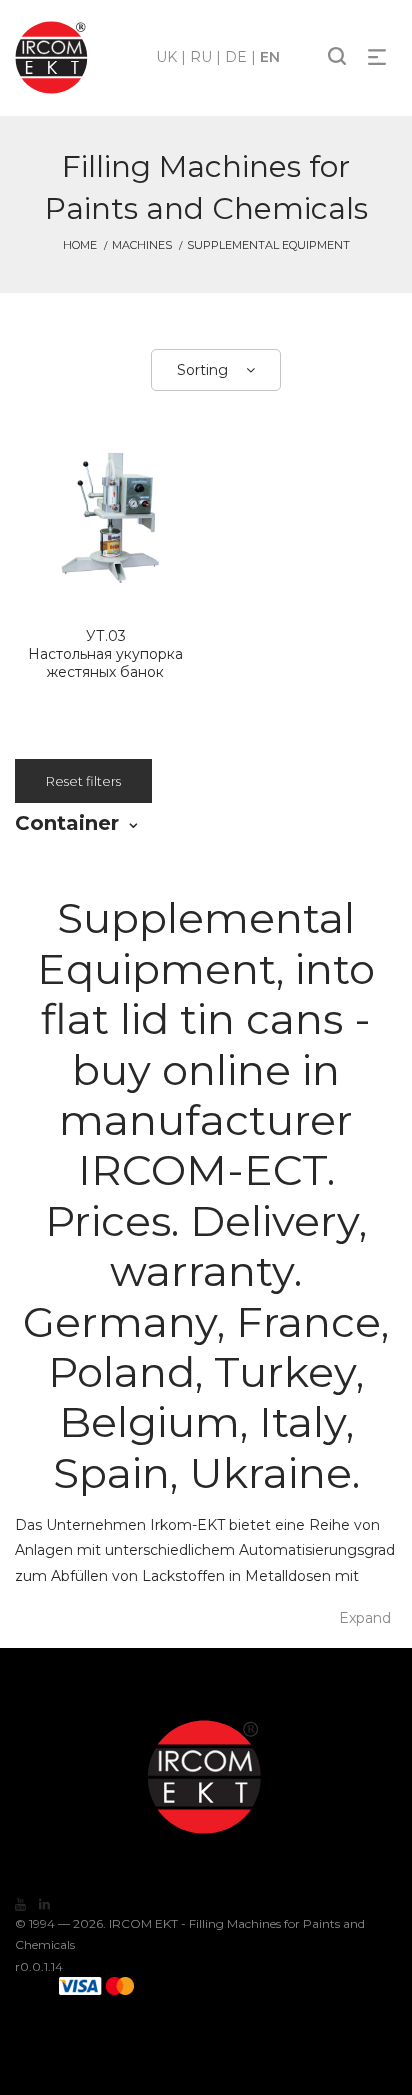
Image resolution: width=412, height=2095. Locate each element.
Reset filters (83, 781)
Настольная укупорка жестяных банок (105, 654)
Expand (365, 1618)
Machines (142, 245)
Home (80, 245)
